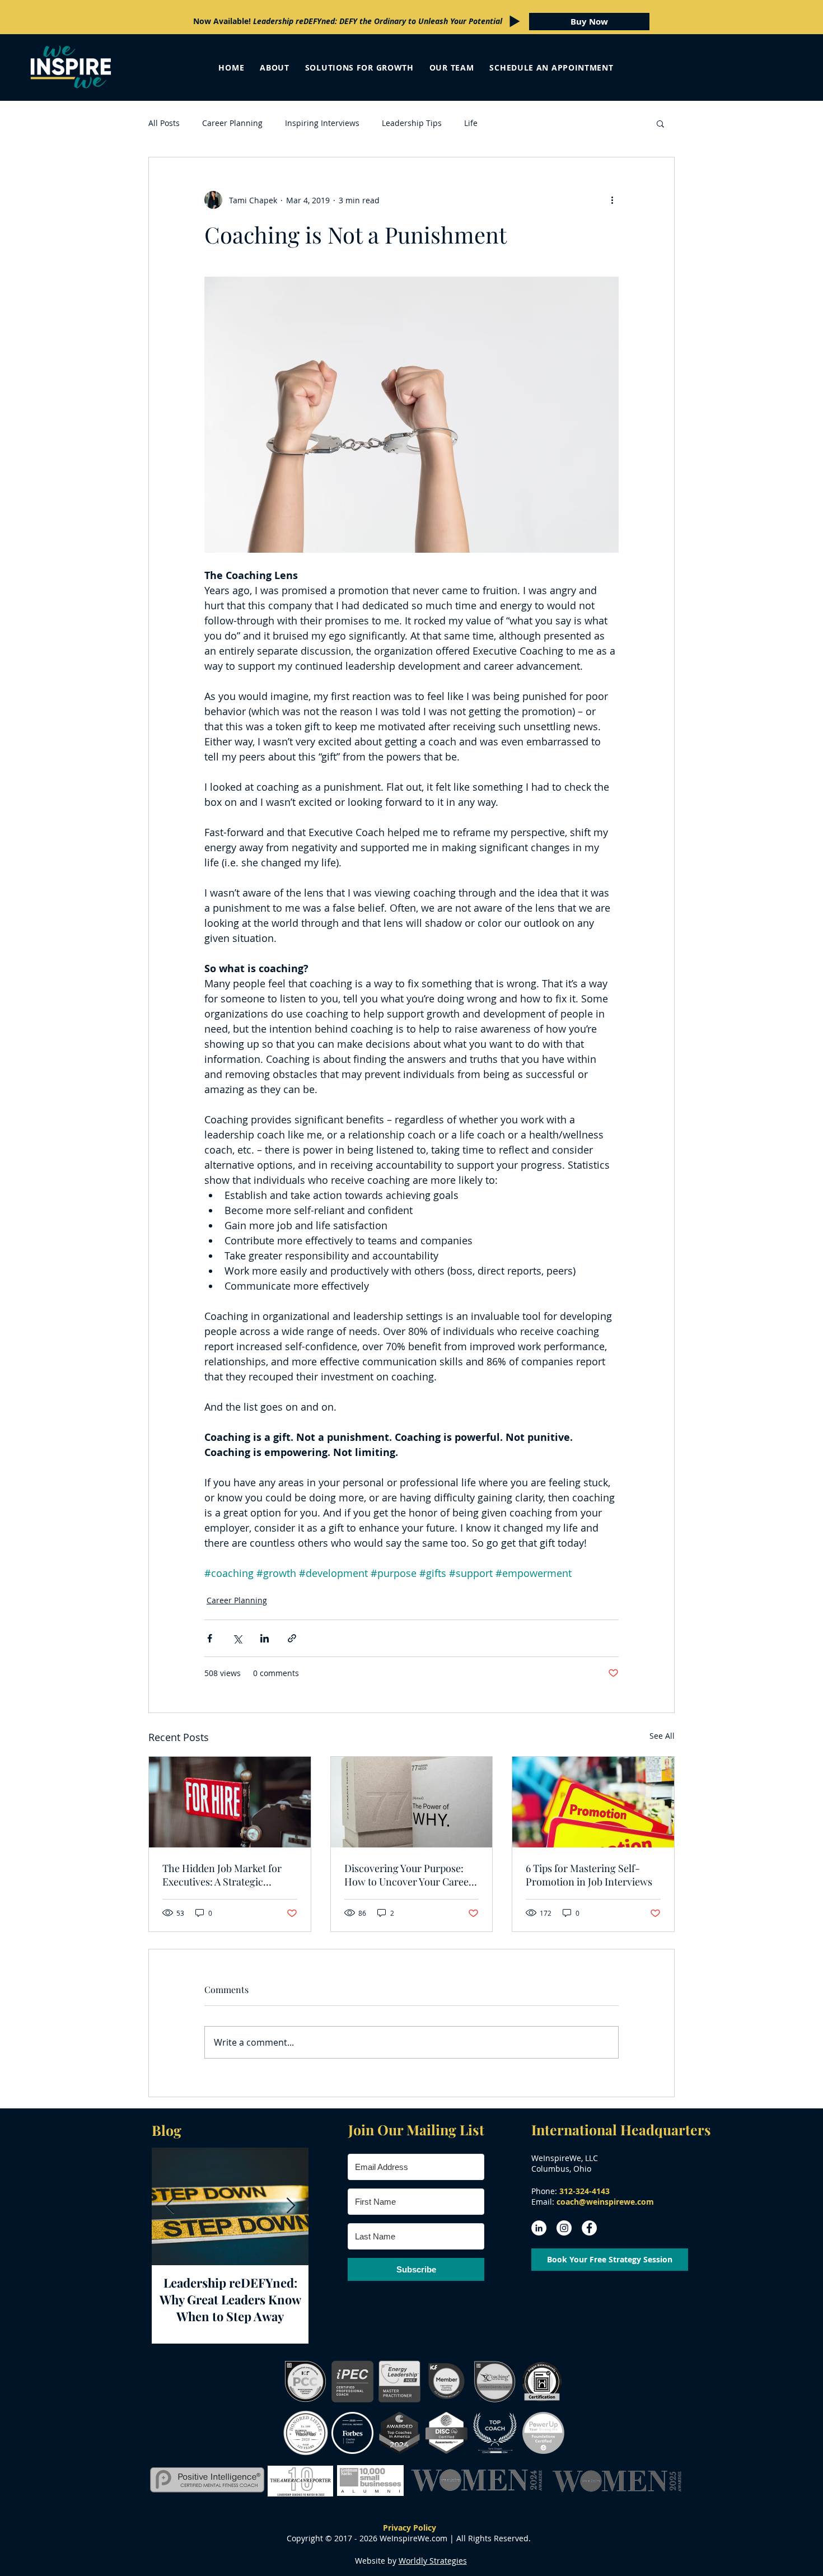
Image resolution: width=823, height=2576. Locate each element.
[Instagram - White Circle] (564, 2228)
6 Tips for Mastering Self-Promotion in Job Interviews (589, 1875)
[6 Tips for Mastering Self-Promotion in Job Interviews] (593, 1802)
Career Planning (232, 123)
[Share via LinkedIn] (265, 1638)
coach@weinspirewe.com (605, 2202)
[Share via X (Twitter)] (237, 1638)
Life (471, 123)
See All (662, 1736)
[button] (660, 123)
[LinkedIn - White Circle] (539, 2228)
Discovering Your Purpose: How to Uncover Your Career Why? (409, 1875)
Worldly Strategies (433, 2561)
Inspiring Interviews (322, 123)
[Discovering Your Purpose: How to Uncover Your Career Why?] (412, 1802)
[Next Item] (291, 2207)
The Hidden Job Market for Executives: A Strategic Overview (222, 1875)
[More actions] (612, 200)
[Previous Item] (170, 2207)
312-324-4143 (584, 2191)
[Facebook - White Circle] (589, 2228)
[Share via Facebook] (210, 1638)
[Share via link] (292, 1638)
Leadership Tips (412, 123)
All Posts (164, 123)
